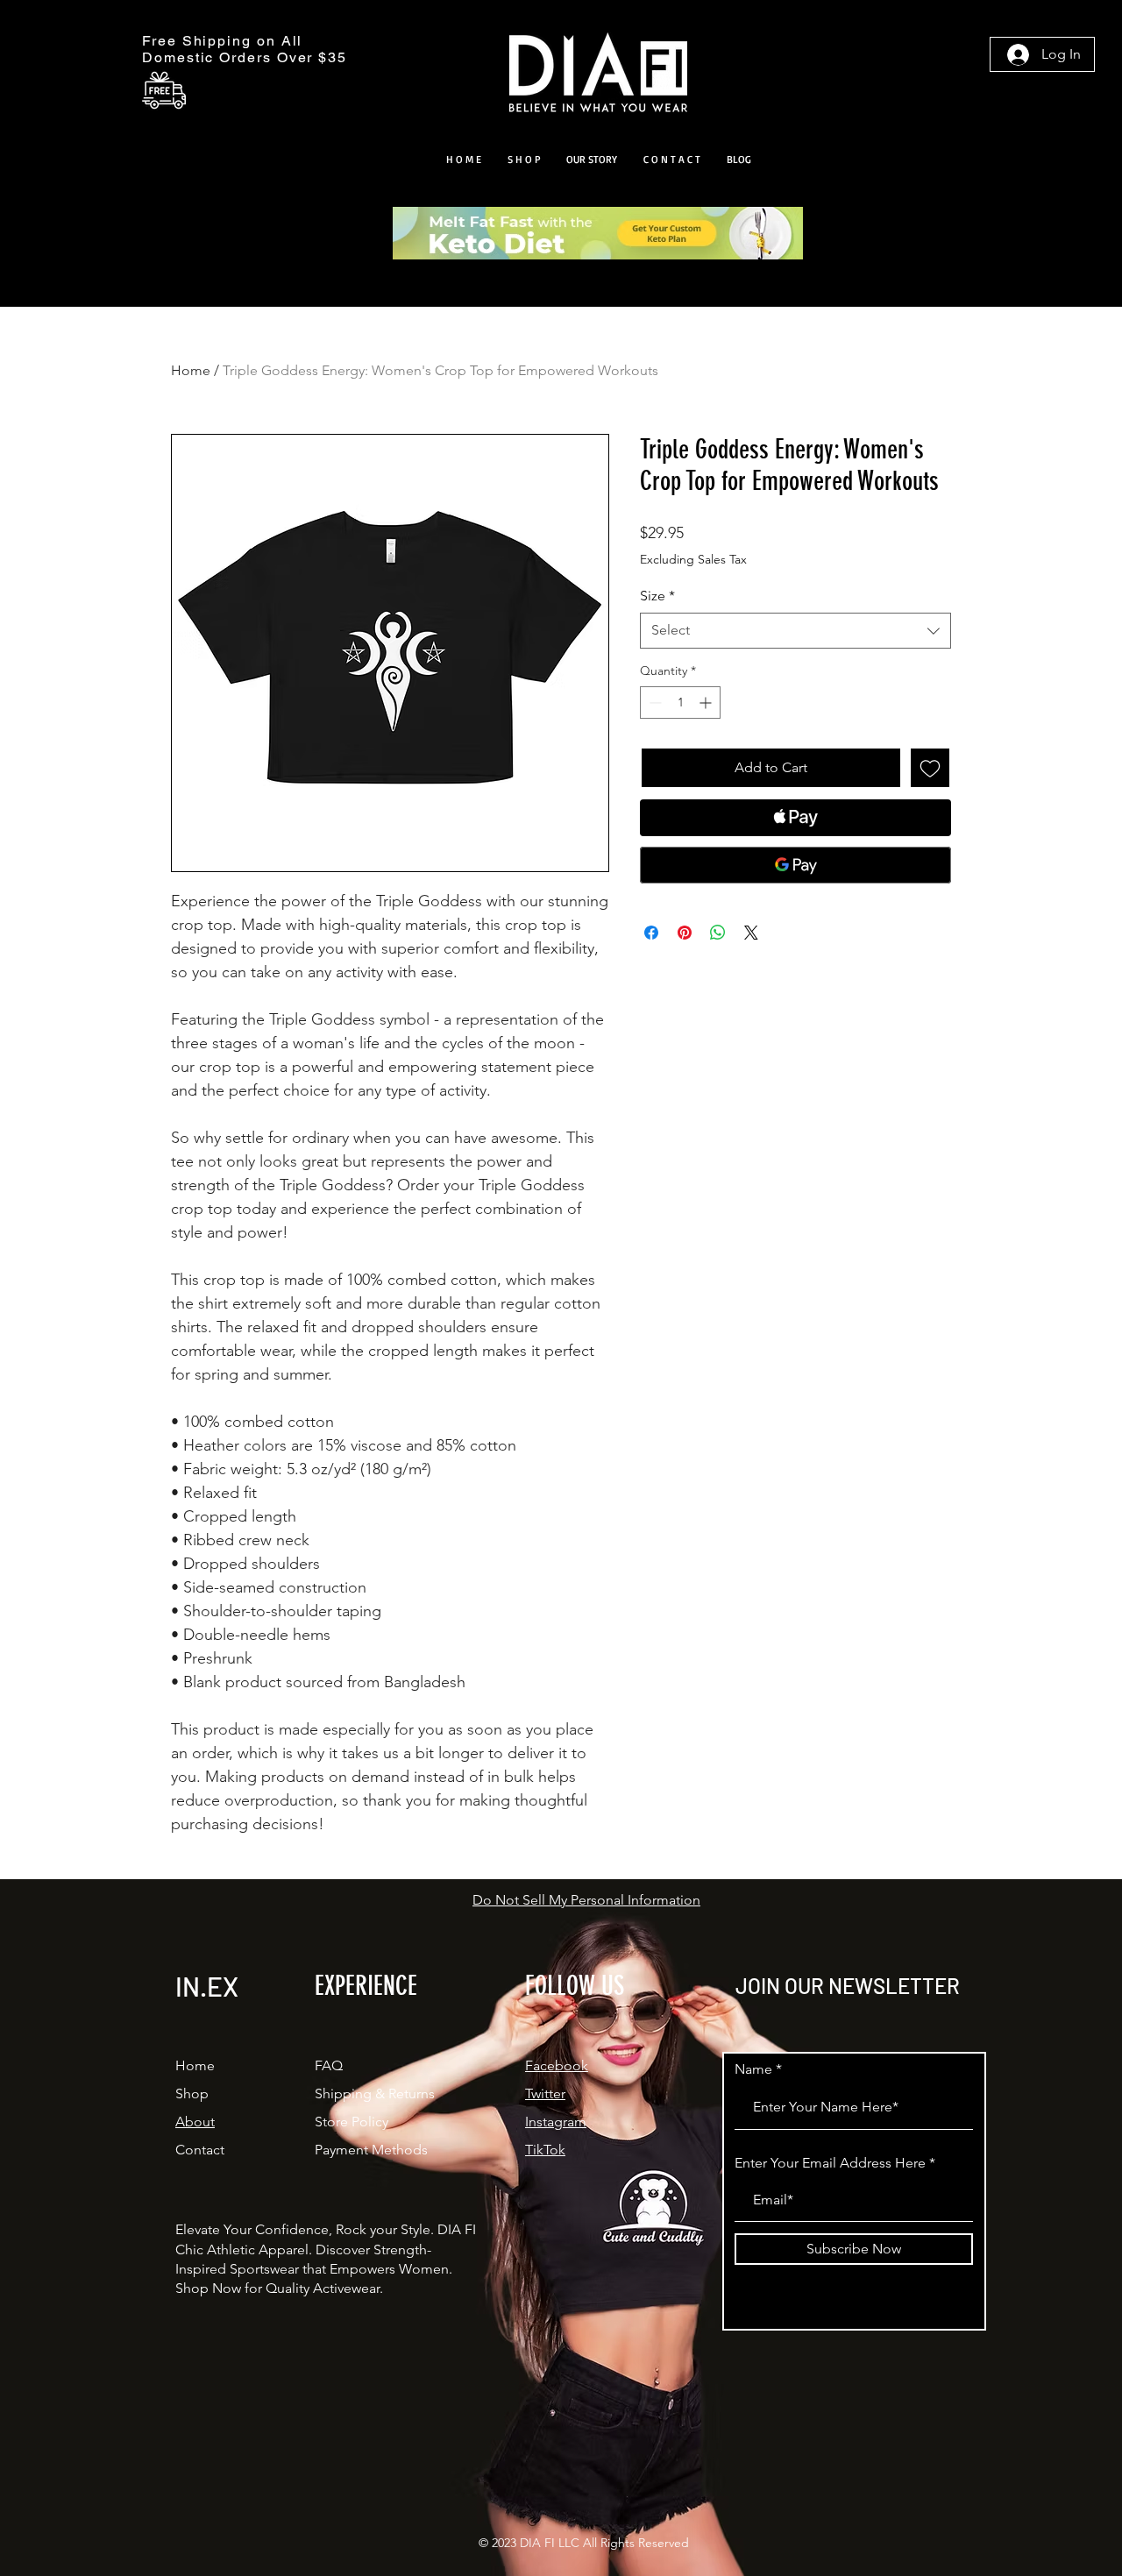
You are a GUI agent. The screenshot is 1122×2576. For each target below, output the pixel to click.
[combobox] (795, 630)
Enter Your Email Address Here (830, 2163)
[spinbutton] (680, 703)
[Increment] (707, 703)
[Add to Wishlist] (930, 768)
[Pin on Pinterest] (685, 933)
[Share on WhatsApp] (718, 933)
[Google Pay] (795, 865)
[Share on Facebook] (651, 933)
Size (657, 596)
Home (191, 370)
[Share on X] (751, 933)
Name (753, 2069)
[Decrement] (653, 703)
